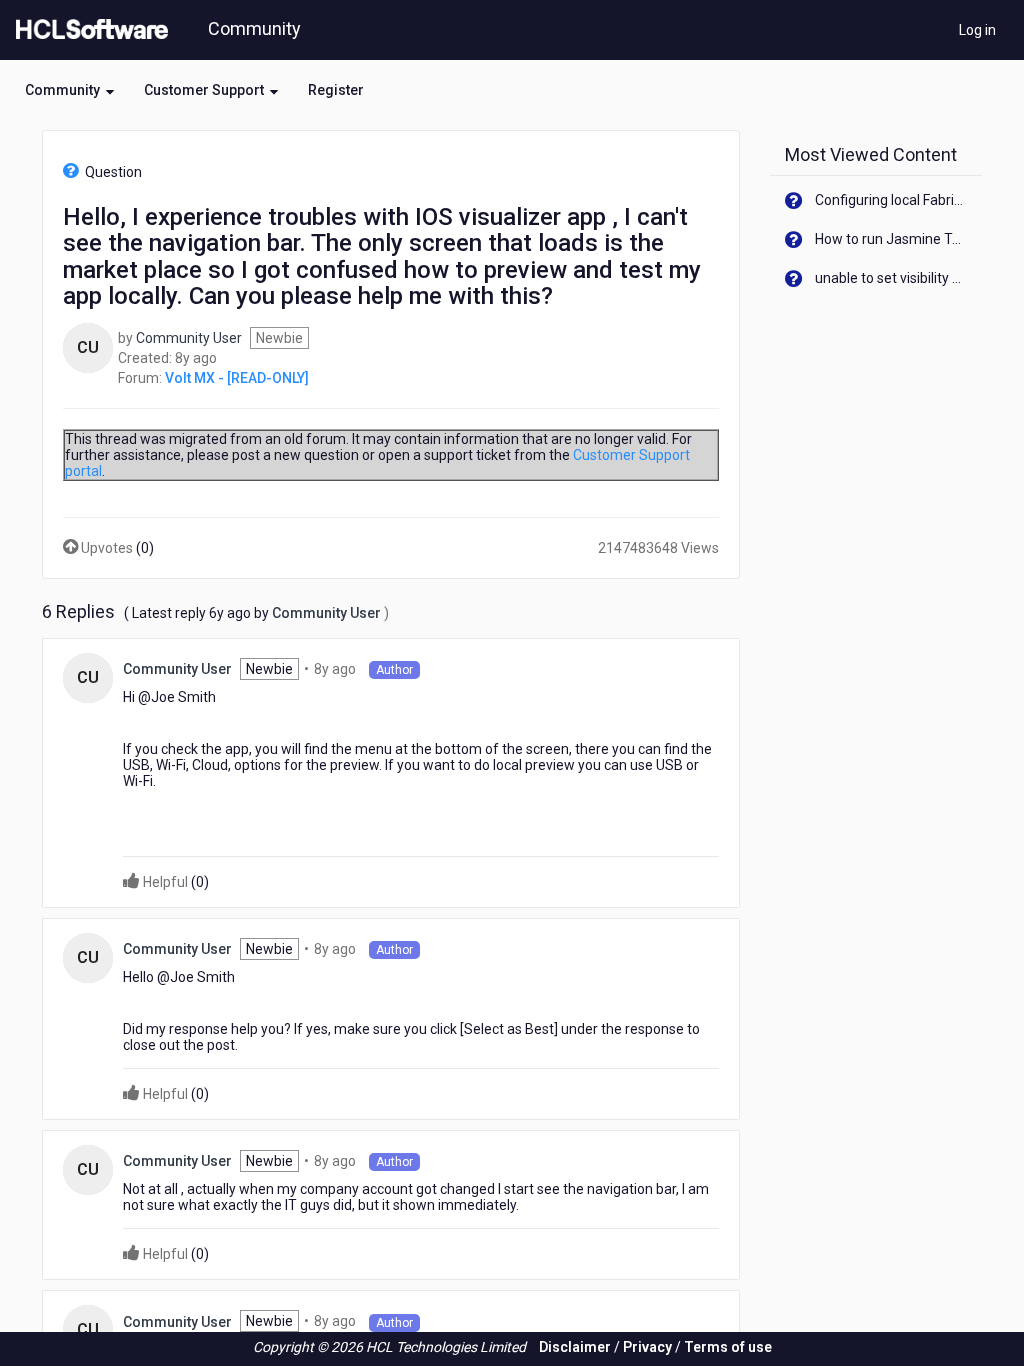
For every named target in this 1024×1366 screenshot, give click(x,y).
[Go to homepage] (88, 30)
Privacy (647, 1347)
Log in (977, 30)
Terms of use (728, 1347)
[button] (69, 90)
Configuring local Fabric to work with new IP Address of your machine (891, 200)
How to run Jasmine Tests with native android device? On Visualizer (891, 239)
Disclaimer (575, 1347)
